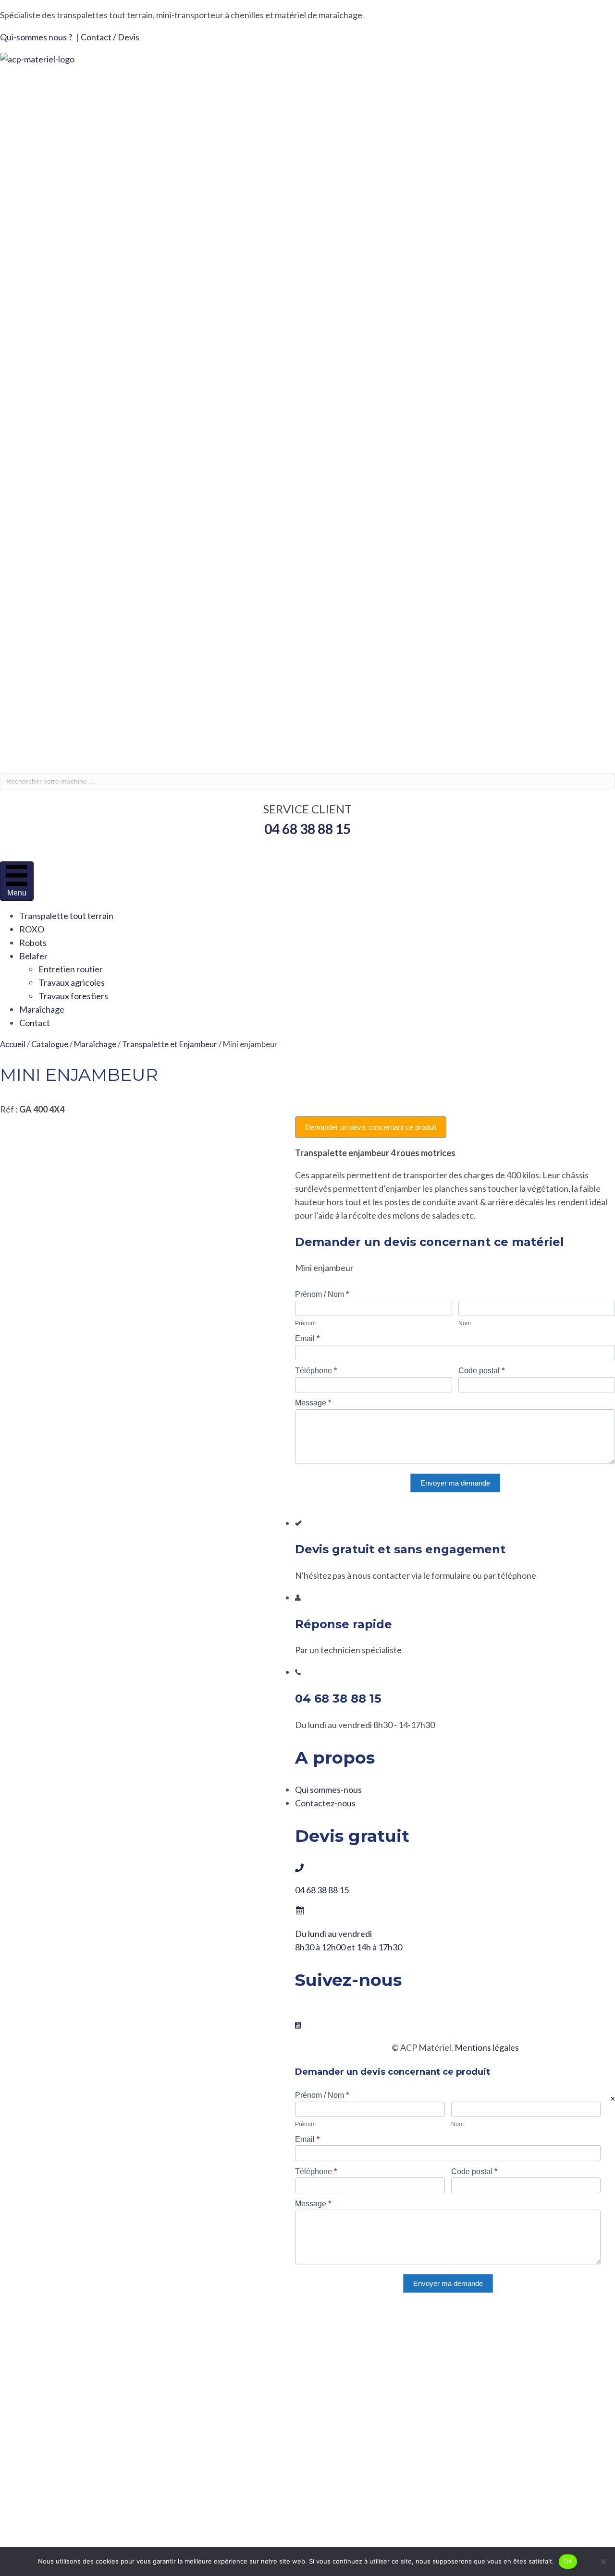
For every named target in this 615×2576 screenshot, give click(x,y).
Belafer (33, 956)
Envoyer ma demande (455, 1483)
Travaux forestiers (73, 996)
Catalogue (50, 1044)
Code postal (481, 1371)
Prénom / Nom (322, 1294)
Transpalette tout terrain (66, 916)
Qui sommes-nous (328, 1790)
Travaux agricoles (72, 982)
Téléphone (316, 1371)
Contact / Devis (110, 37)
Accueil (13, 1044)
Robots (33, 943)
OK (568, 2561)
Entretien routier (71, 969)
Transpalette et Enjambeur (170, 1044)
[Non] (603, 2562)
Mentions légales (487, 2047)
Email (307, 1338)
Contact (35, 1023)
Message (313, 1403)
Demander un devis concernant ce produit (371, 1127)
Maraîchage (42, 1009)
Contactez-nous (325, 1803)
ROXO (32, 929)
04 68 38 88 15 (322, 1890)
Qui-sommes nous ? (36, 37)
